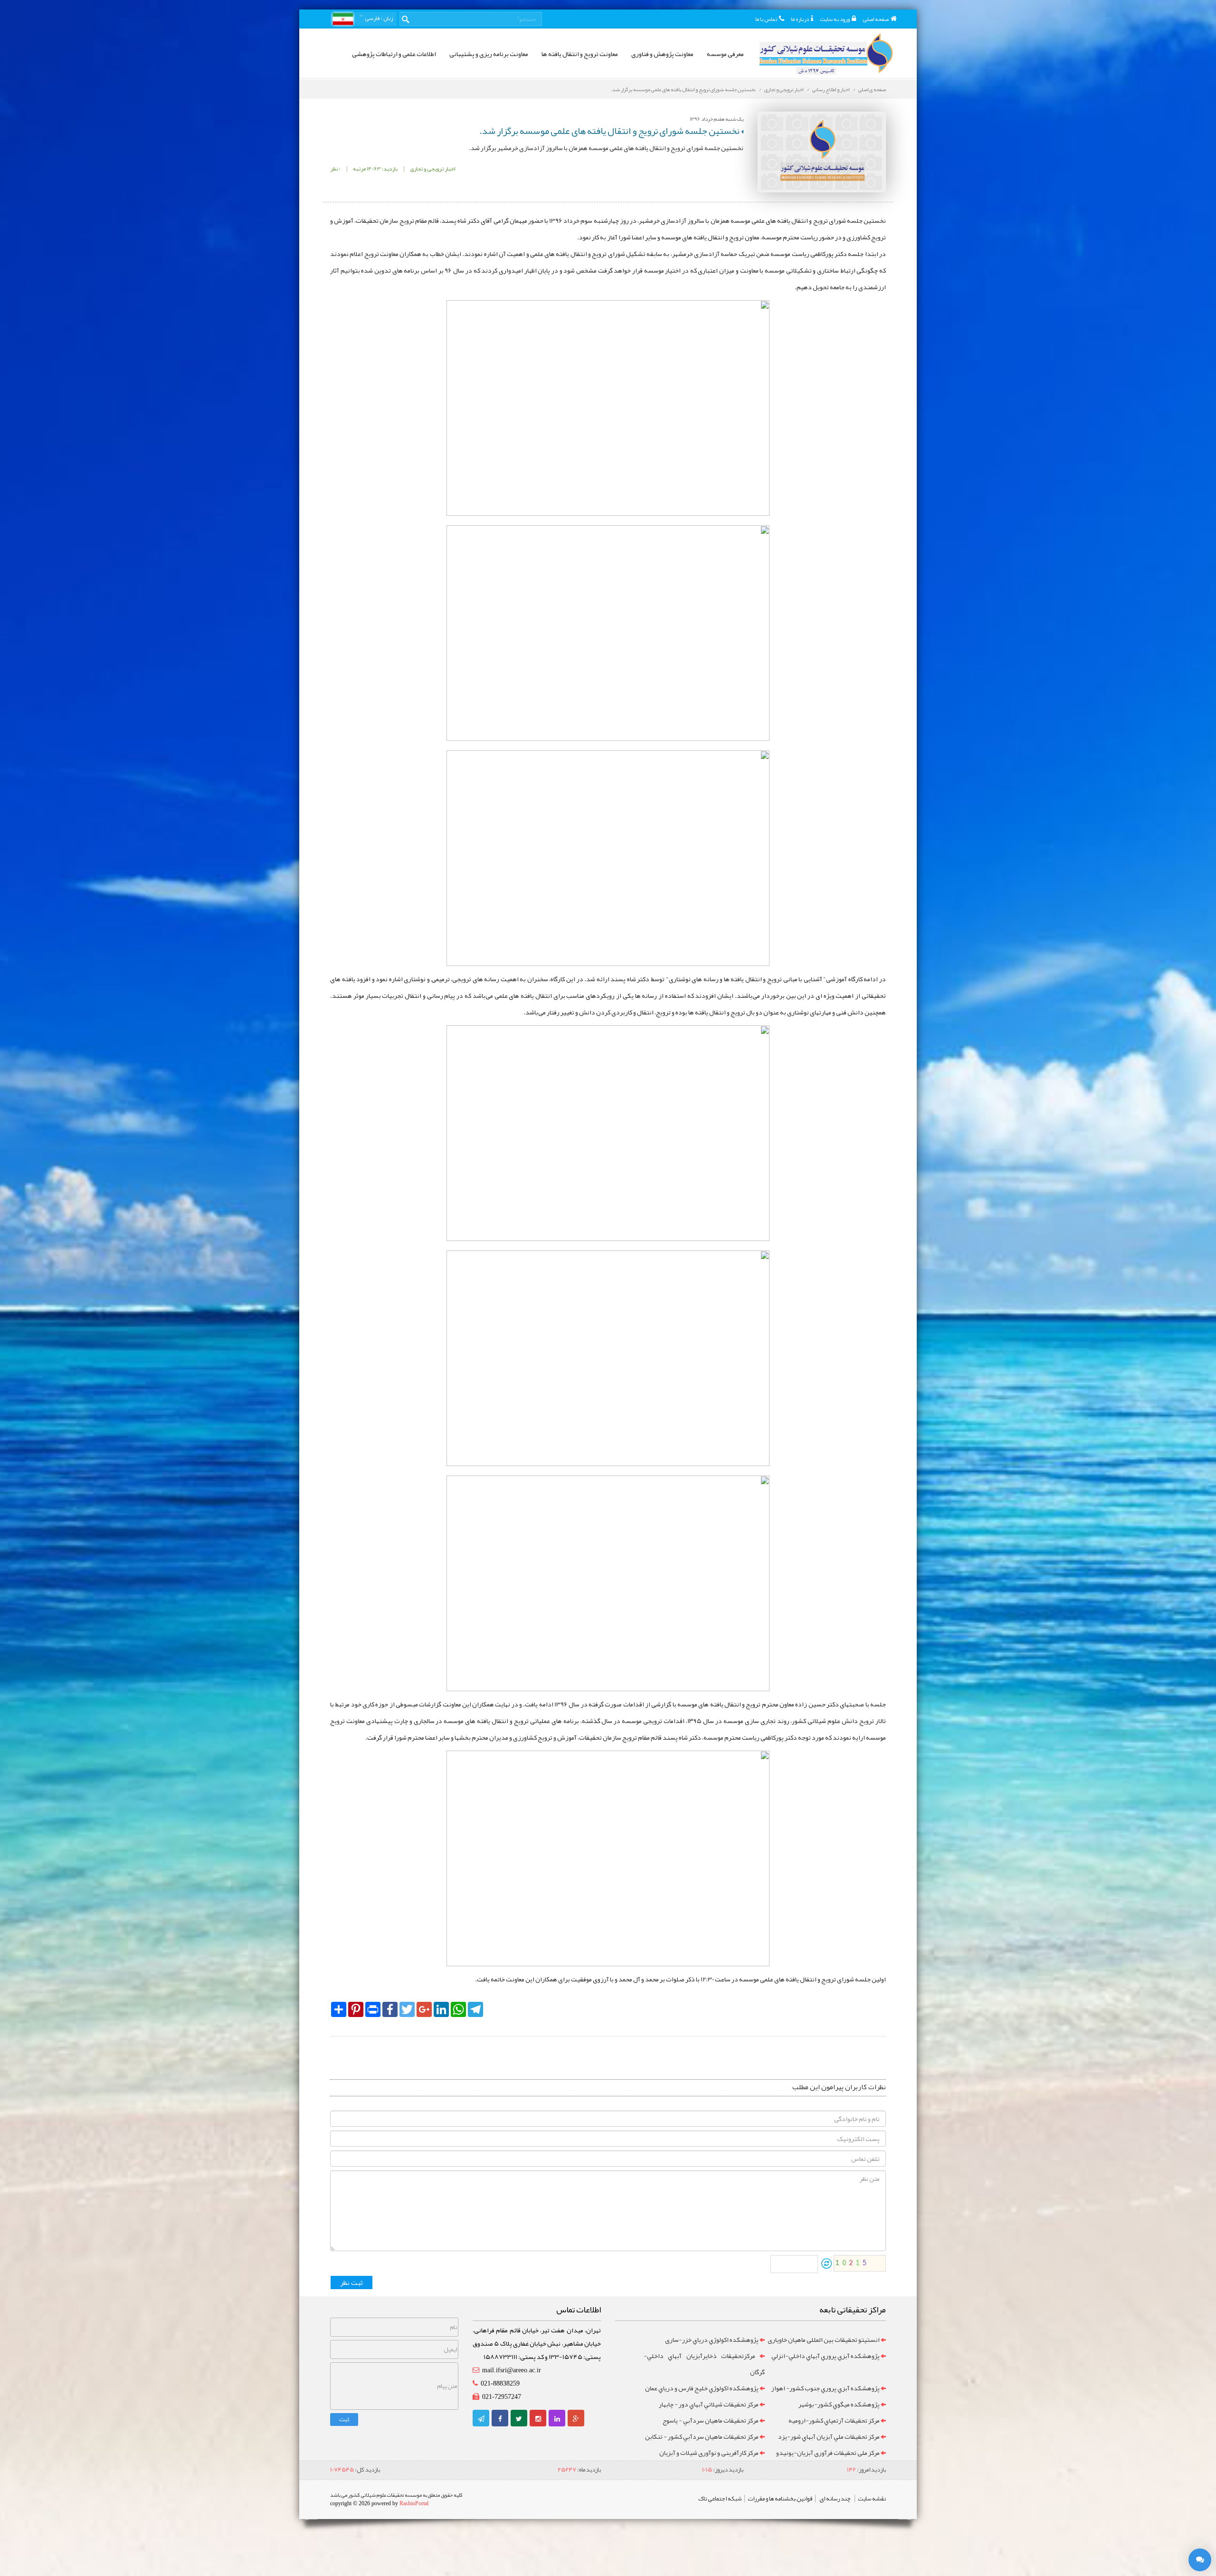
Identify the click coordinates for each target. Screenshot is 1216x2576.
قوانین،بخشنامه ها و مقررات (780, 2499)
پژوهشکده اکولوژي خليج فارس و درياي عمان (702, 2388)
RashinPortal (414, 2503)
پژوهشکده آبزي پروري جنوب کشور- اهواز (825, 2388)
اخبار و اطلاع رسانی (831, 89)
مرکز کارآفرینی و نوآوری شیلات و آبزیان (709, 2453)
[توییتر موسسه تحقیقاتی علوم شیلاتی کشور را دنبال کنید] (519, 2419)
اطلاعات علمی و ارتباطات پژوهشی (394, 54)
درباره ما (800, 19)
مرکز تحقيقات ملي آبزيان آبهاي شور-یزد (829, 2436)
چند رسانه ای (835, 2499)
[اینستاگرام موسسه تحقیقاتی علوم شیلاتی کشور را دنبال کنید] (538, 2419)
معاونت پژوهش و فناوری (662, 54)
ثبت (344, 2419)
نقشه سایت (872, 2499)
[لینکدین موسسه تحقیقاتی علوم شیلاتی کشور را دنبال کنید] (557, 2419)
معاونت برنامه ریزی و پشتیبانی (489, 54)
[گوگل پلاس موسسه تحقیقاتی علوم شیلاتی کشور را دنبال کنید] (576, 2419)
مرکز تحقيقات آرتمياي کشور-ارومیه (834, 2420)
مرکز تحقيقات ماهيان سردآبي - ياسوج (711, 2420)
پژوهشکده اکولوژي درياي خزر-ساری (712, 2339)
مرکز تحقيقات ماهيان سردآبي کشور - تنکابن (702, 2436)
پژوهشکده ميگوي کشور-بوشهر (839, 2404)
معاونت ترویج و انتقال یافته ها (580, 54)
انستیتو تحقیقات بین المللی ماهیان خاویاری (824, 2339)
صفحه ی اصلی (872, 89)
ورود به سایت (835, 19)
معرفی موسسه (725, 54)
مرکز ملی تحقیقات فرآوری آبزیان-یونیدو (828, 2453)
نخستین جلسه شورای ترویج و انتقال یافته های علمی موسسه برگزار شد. (683, 89)
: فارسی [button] (378, 18)
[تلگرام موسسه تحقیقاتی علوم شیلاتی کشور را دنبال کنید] (481, 2419)
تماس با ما (766, 19)
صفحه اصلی (876, 19)
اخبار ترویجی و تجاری (784, 89)
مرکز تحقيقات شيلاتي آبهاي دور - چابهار (709, 2404)
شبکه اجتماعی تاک (720, 2499)
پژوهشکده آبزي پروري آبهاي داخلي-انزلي (826, 2356)
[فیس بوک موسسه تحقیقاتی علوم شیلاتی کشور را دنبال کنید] (500, 2419)
